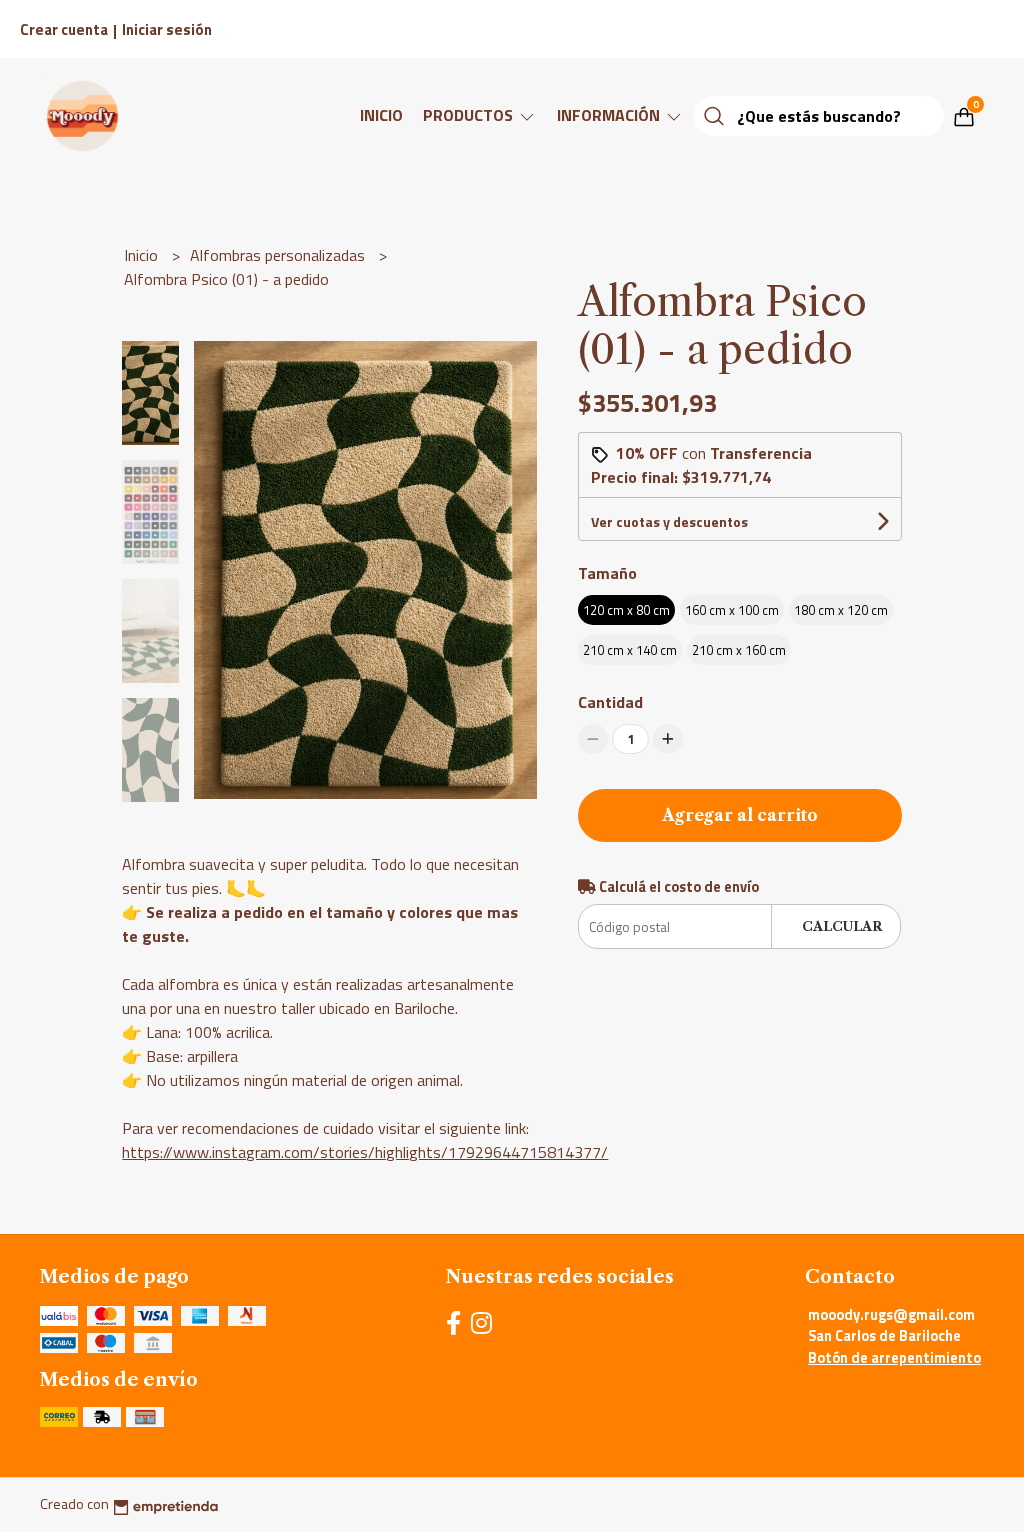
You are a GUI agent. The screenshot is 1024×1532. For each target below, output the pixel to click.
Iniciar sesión (167, 29)
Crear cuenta (64, 29)
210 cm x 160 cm (739, 650)
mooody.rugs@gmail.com (891, 1315)
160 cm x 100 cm (732, 610)
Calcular (842, 926)
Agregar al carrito (740, 815)
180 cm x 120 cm (841, 610)
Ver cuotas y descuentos (669, 521)
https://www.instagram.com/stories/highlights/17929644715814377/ (365, 1152)
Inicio (381, 115)
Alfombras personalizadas (279, 255)
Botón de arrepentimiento (894, 1358)
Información (610, 115)
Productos (470, 115)
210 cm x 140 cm (630, 650)
